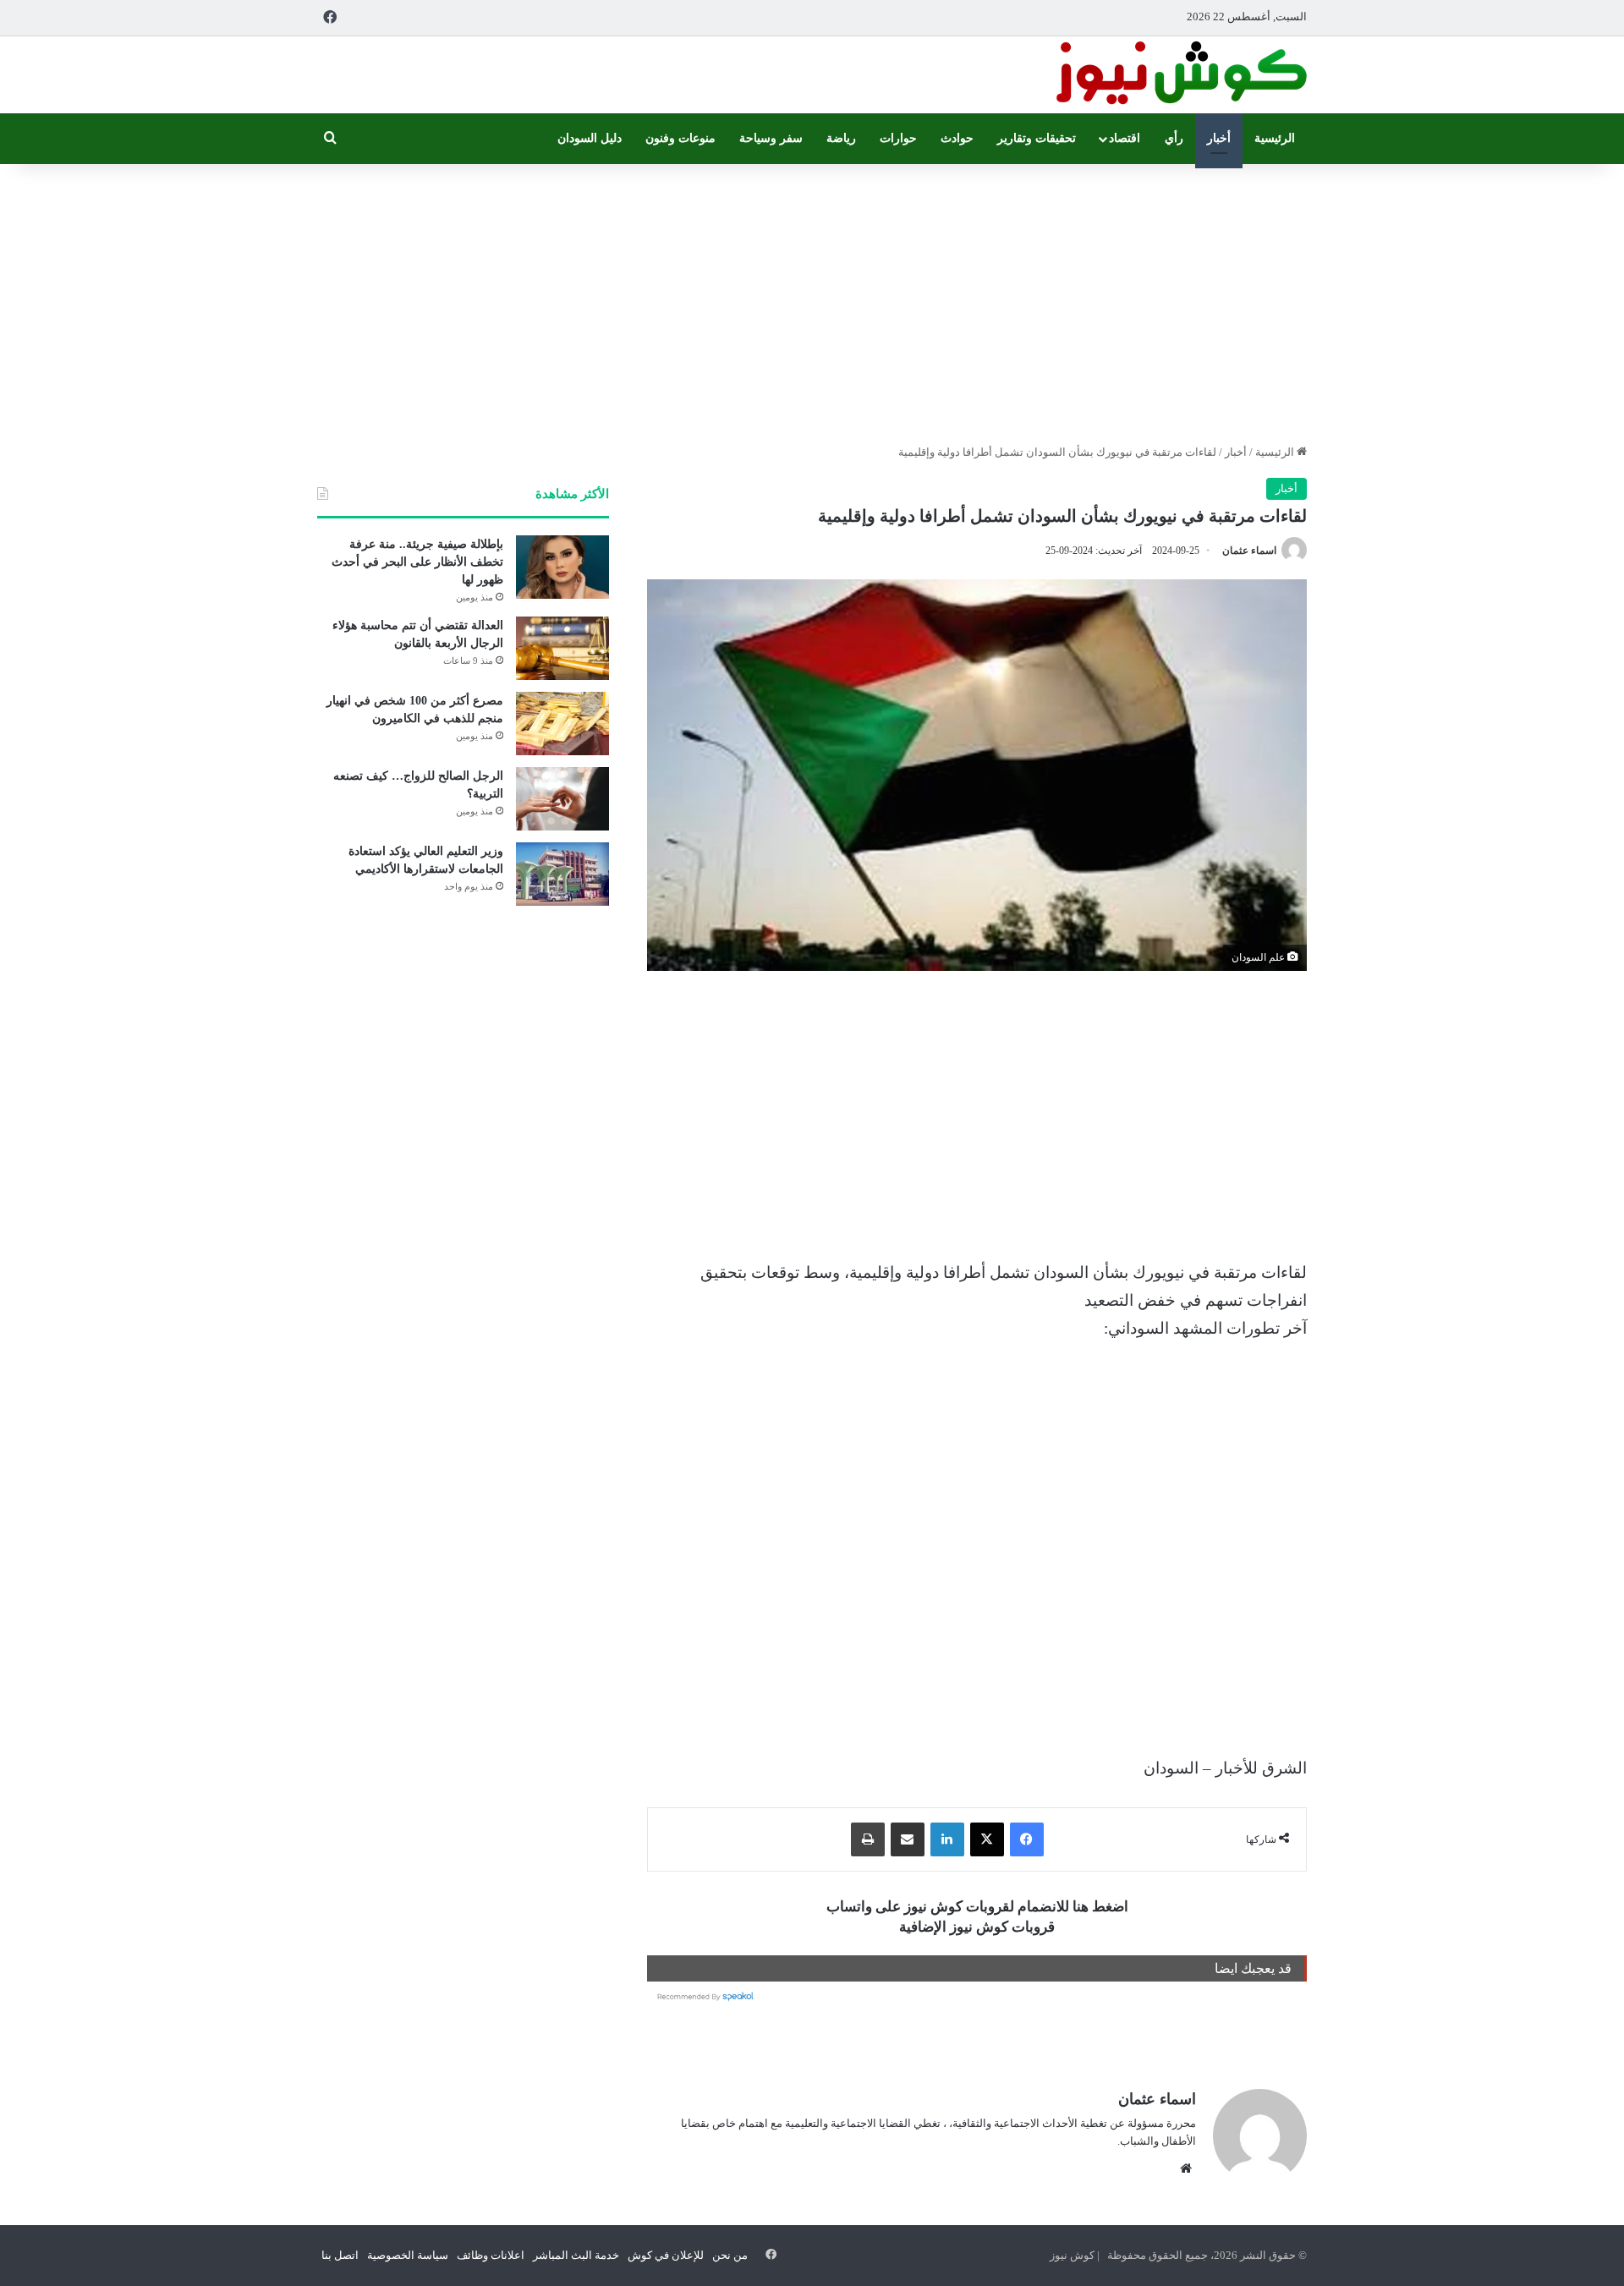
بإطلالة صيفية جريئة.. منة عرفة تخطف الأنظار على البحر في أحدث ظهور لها (417, 562)
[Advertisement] (812, 299)
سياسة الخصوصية (408, 2255)
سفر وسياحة (771, 138)
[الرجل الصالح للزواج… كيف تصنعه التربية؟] (562, 799)
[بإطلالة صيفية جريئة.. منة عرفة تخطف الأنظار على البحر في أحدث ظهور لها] (562, 567)
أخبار (1219, 138)
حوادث (957, 138)
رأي (1174, 138)
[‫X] (987, 1839)
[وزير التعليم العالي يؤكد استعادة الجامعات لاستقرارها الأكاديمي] (562, 874)
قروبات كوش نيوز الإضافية (977, 1927)
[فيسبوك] (1027, 1839)
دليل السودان (590, 138)
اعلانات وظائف (491, 2255)
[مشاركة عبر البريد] (908, 1839)
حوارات (898, 138)
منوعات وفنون (680, 138)
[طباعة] (868, 1839)
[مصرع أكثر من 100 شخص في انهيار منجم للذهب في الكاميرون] (562, 724)
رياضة (841, 138)
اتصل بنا (340, 2255)
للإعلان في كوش (666, 2255)
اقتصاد (1125, 138)
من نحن (730, 2255)
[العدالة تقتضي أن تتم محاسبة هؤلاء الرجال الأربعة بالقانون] (562, 648)
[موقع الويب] (1186, 2168)
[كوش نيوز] (1180, 75)
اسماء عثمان (1249, 551)
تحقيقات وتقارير (1037, 138)
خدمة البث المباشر (576, 2255)
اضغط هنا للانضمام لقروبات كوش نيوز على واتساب (977, 1907)
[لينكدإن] (947, 1839)
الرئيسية (1275, 138)
